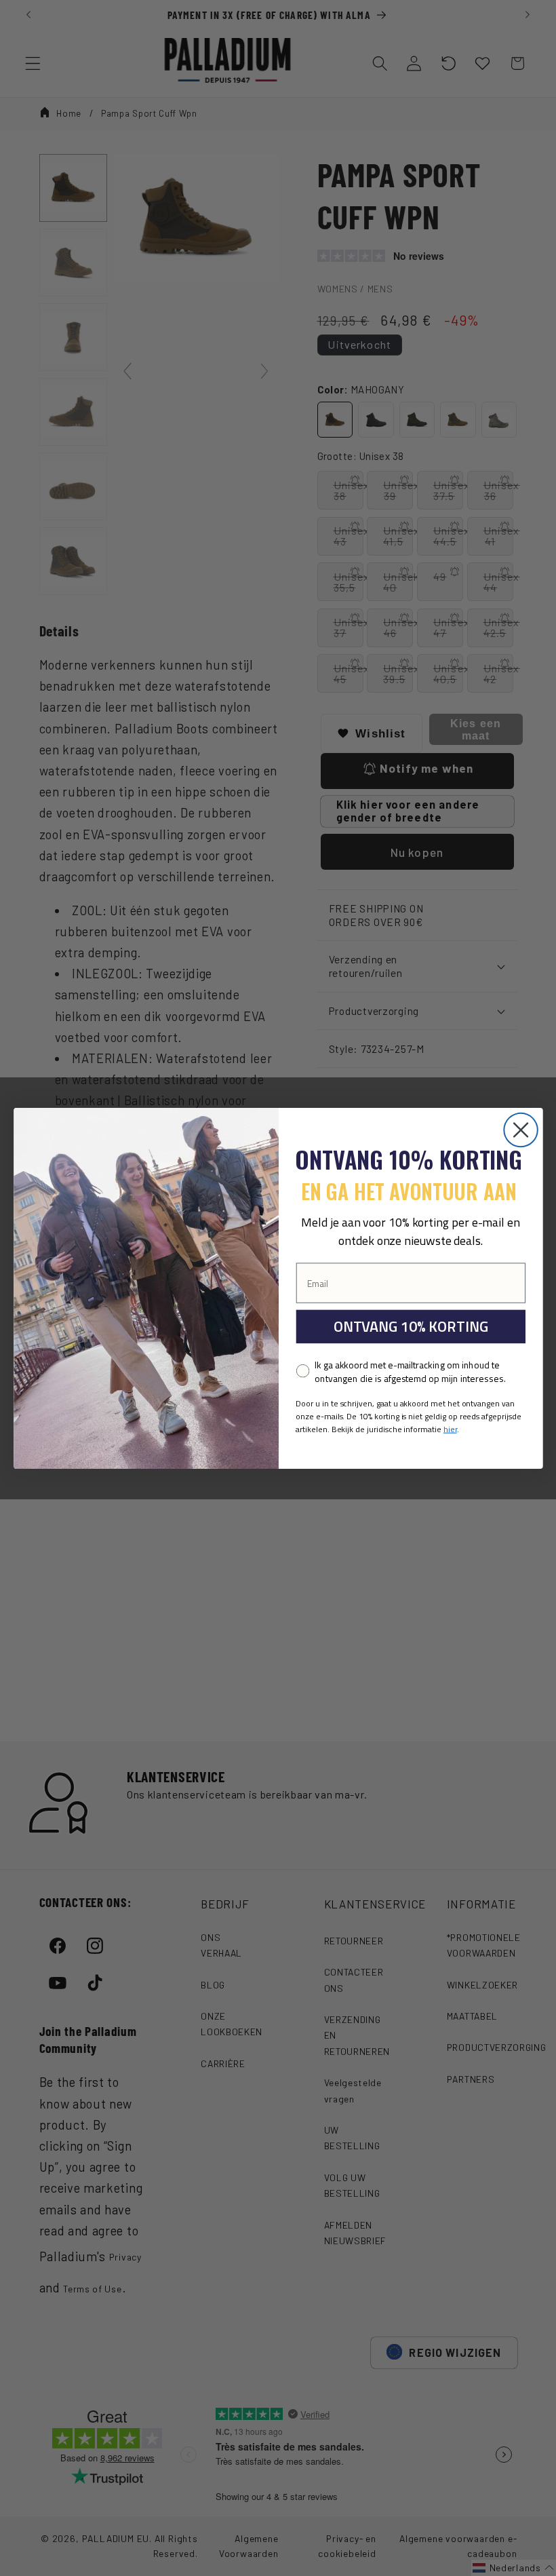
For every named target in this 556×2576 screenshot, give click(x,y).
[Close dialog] (520, 1129)
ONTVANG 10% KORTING (410, 1326)
